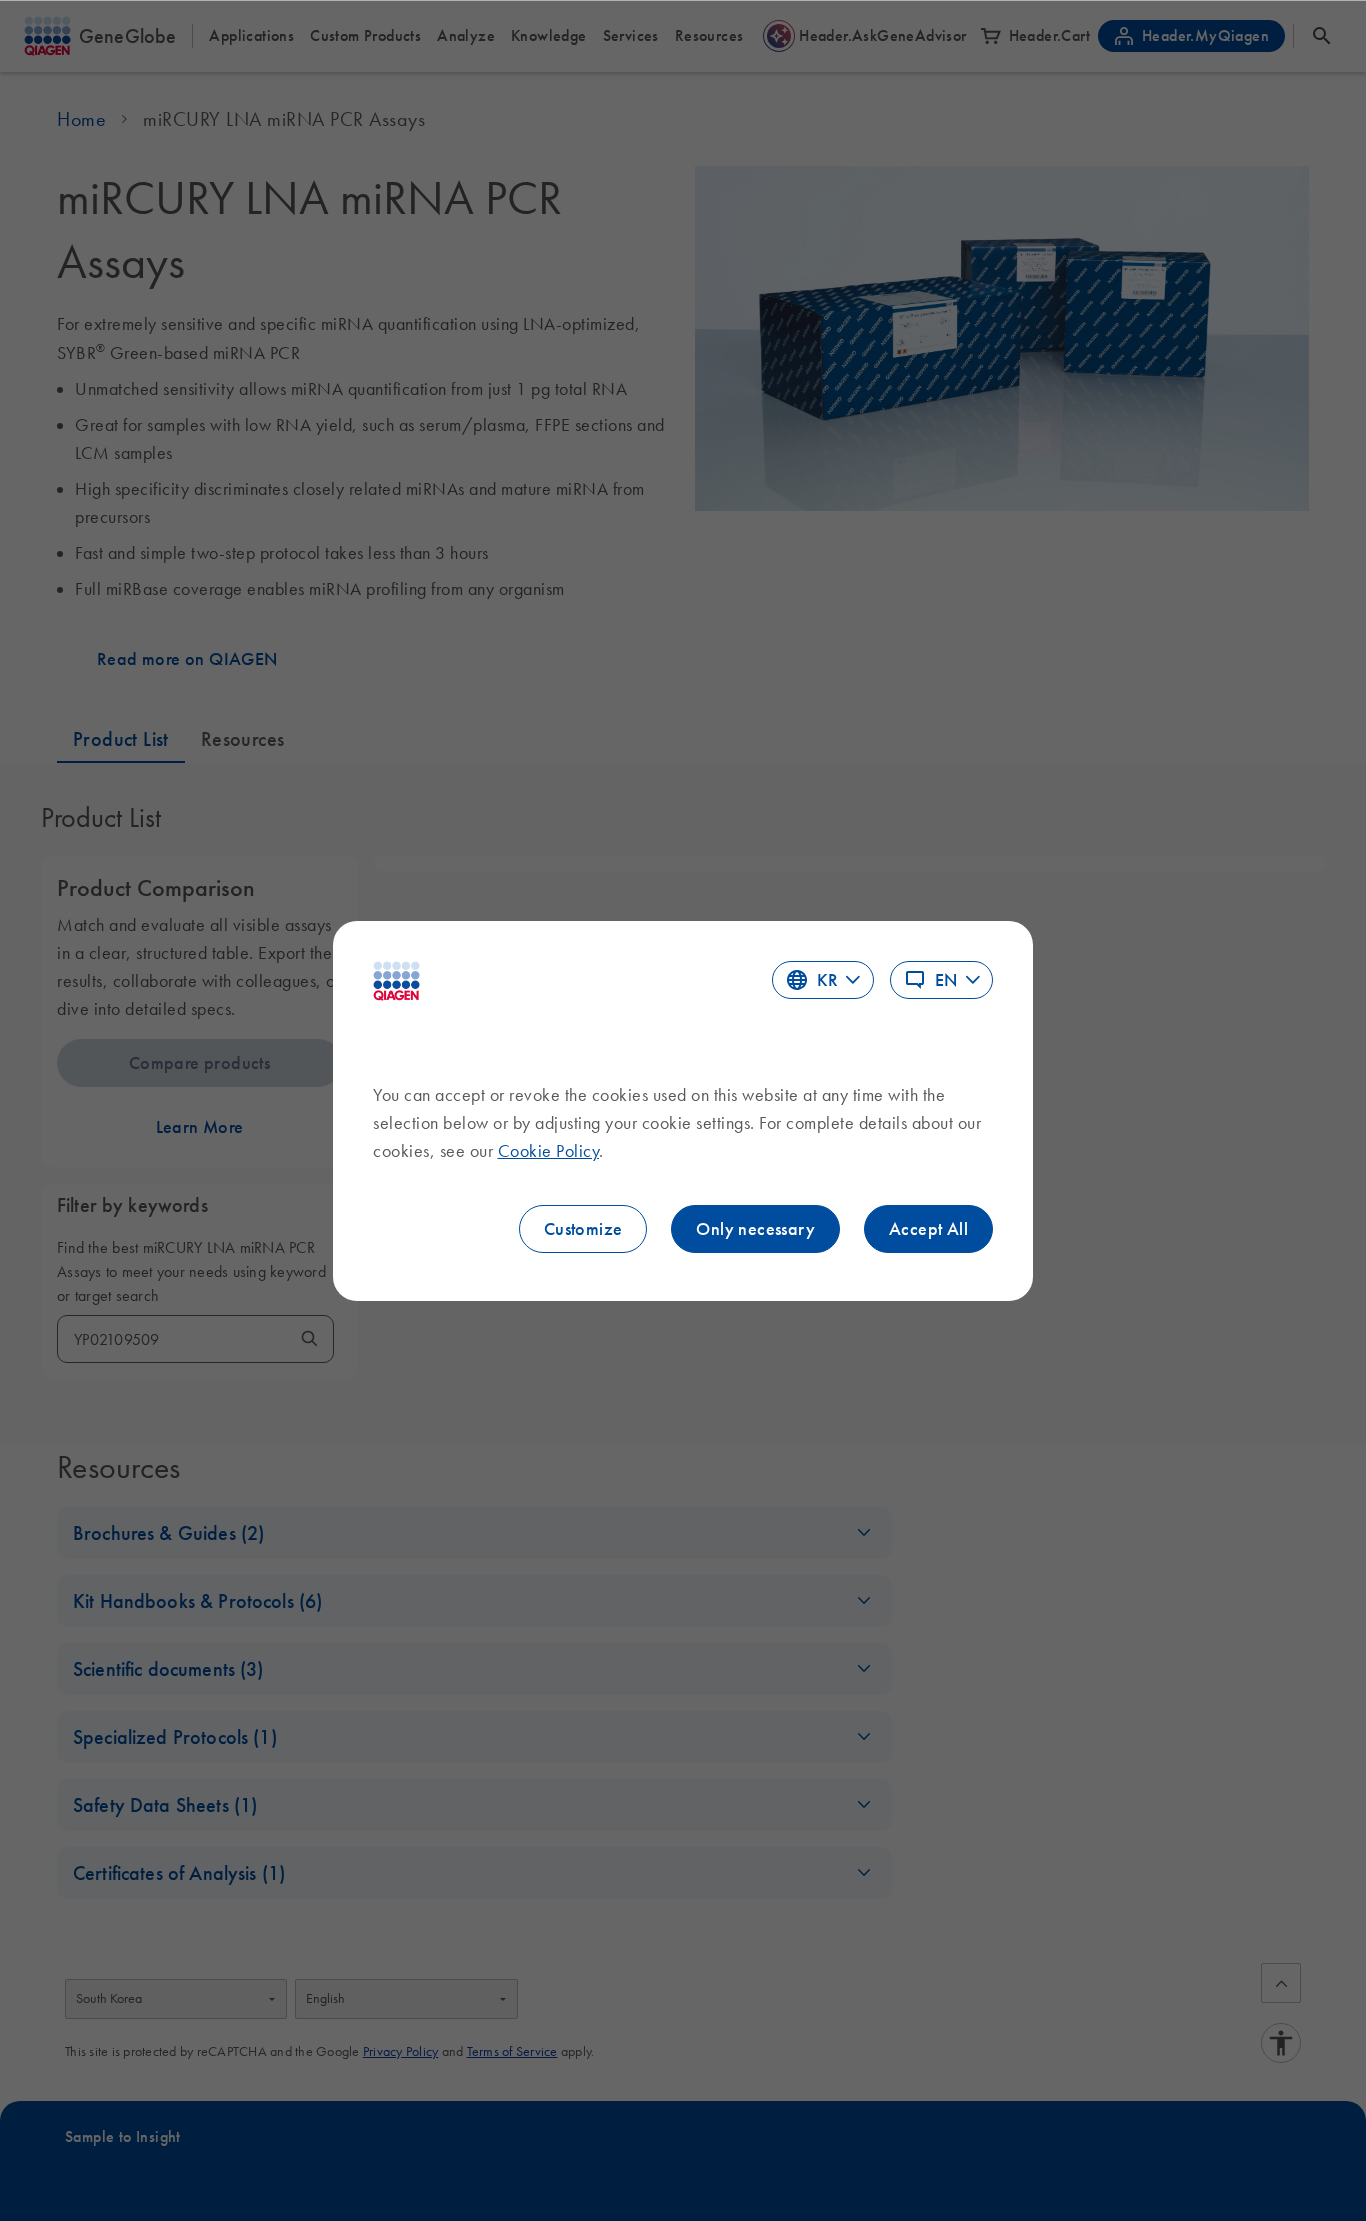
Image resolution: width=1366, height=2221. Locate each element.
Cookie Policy (549, 1151)
